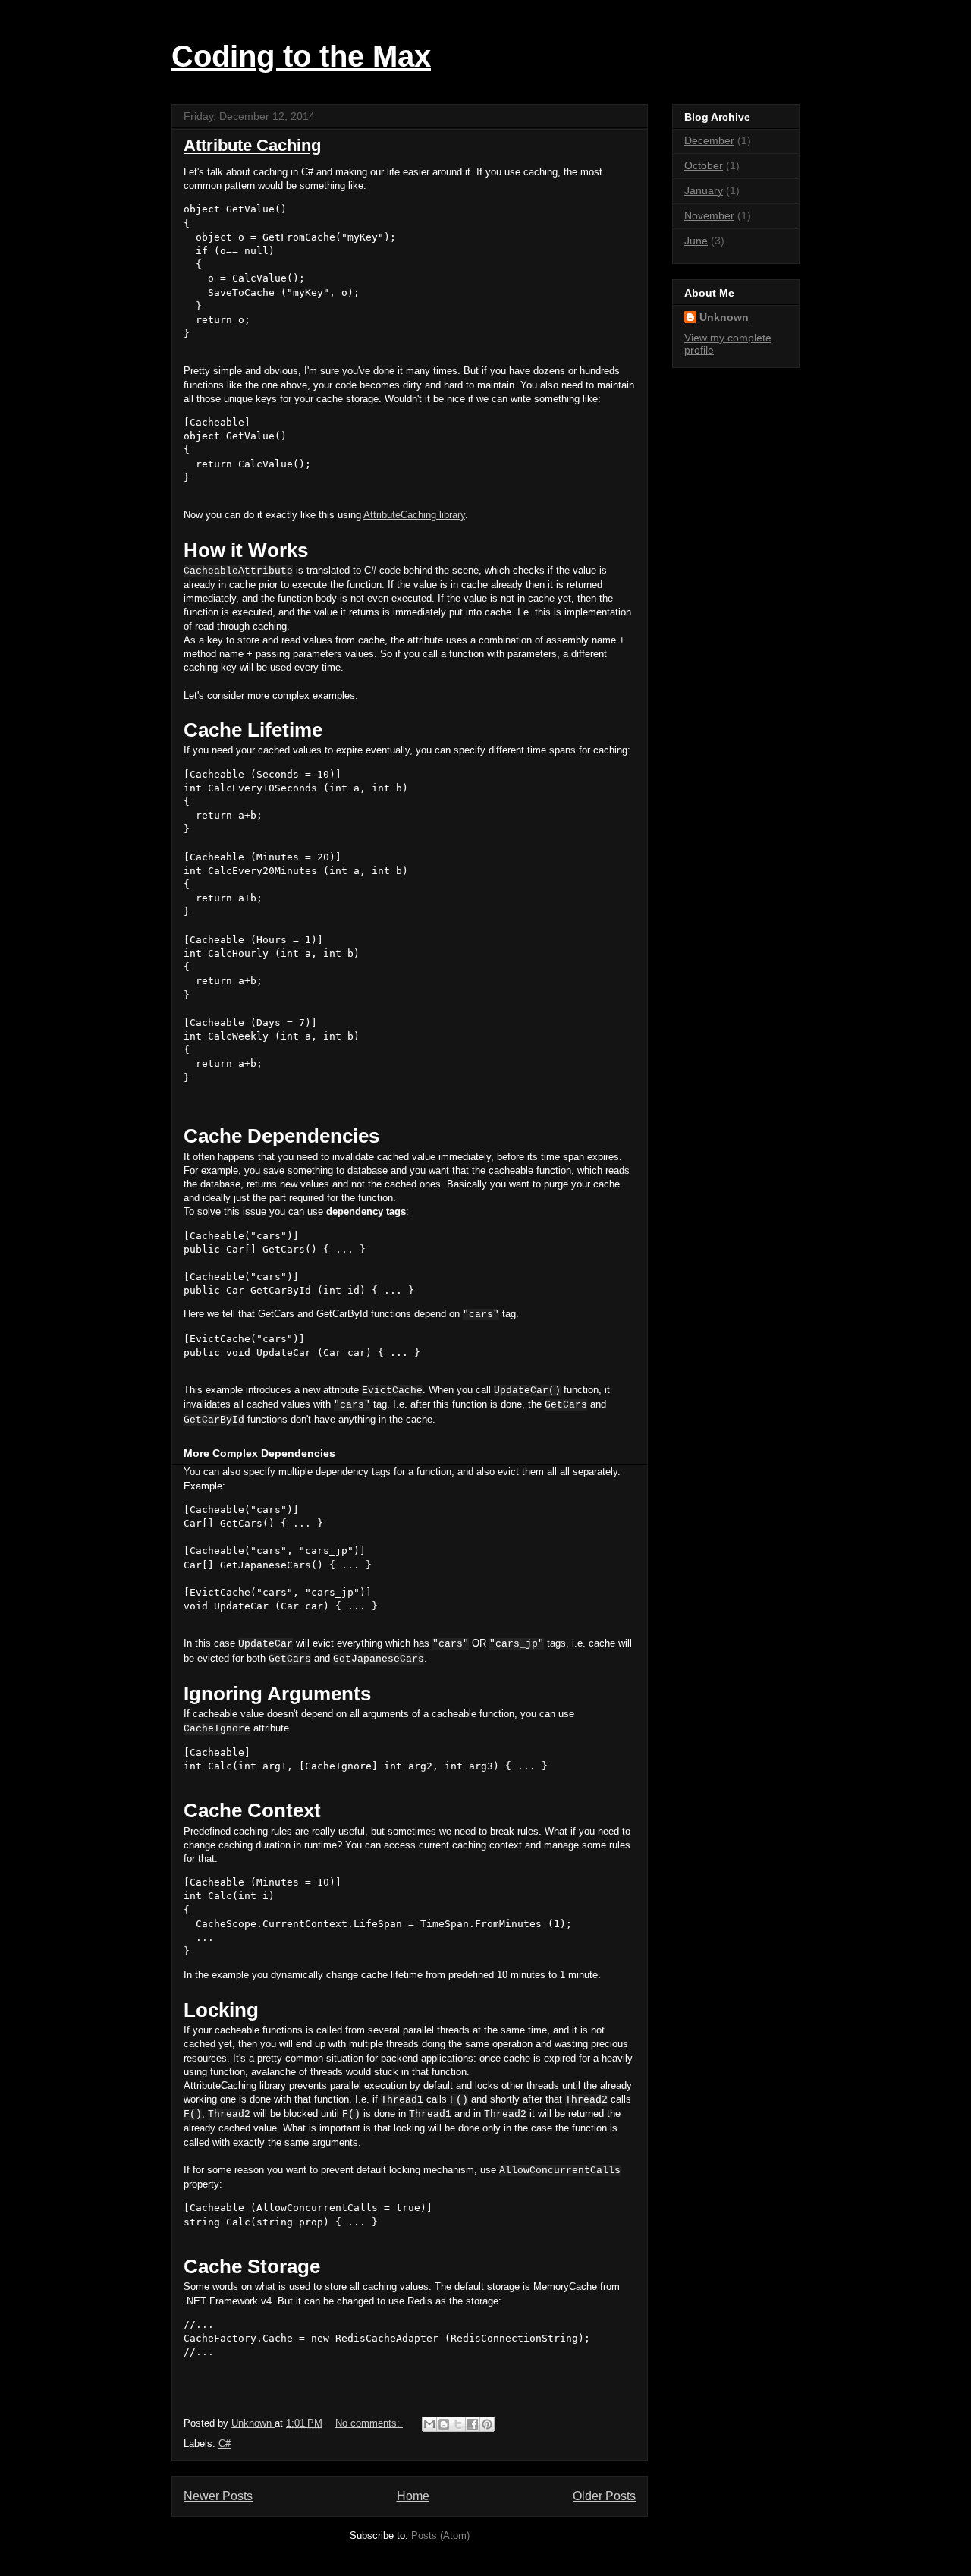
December (709, 140)
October (704, 165)
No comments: (369, 2423)
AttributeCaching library (414, 515)
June (696, 241)
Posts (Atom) (440, 2535)
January (704, 190)
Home (413, 2496)
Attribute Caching (252, 145)
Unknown (724, 317)
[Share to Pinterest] (487, 2424)
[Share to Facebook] (473, 2424)
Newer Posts (218, 2496)
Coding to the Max (301, 56)
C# (225, 2444)
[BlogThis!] (444, 2424)
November (709, 215)
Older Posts (604, 2496)
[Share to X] (458, 2424)
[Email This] (429, 2424)
